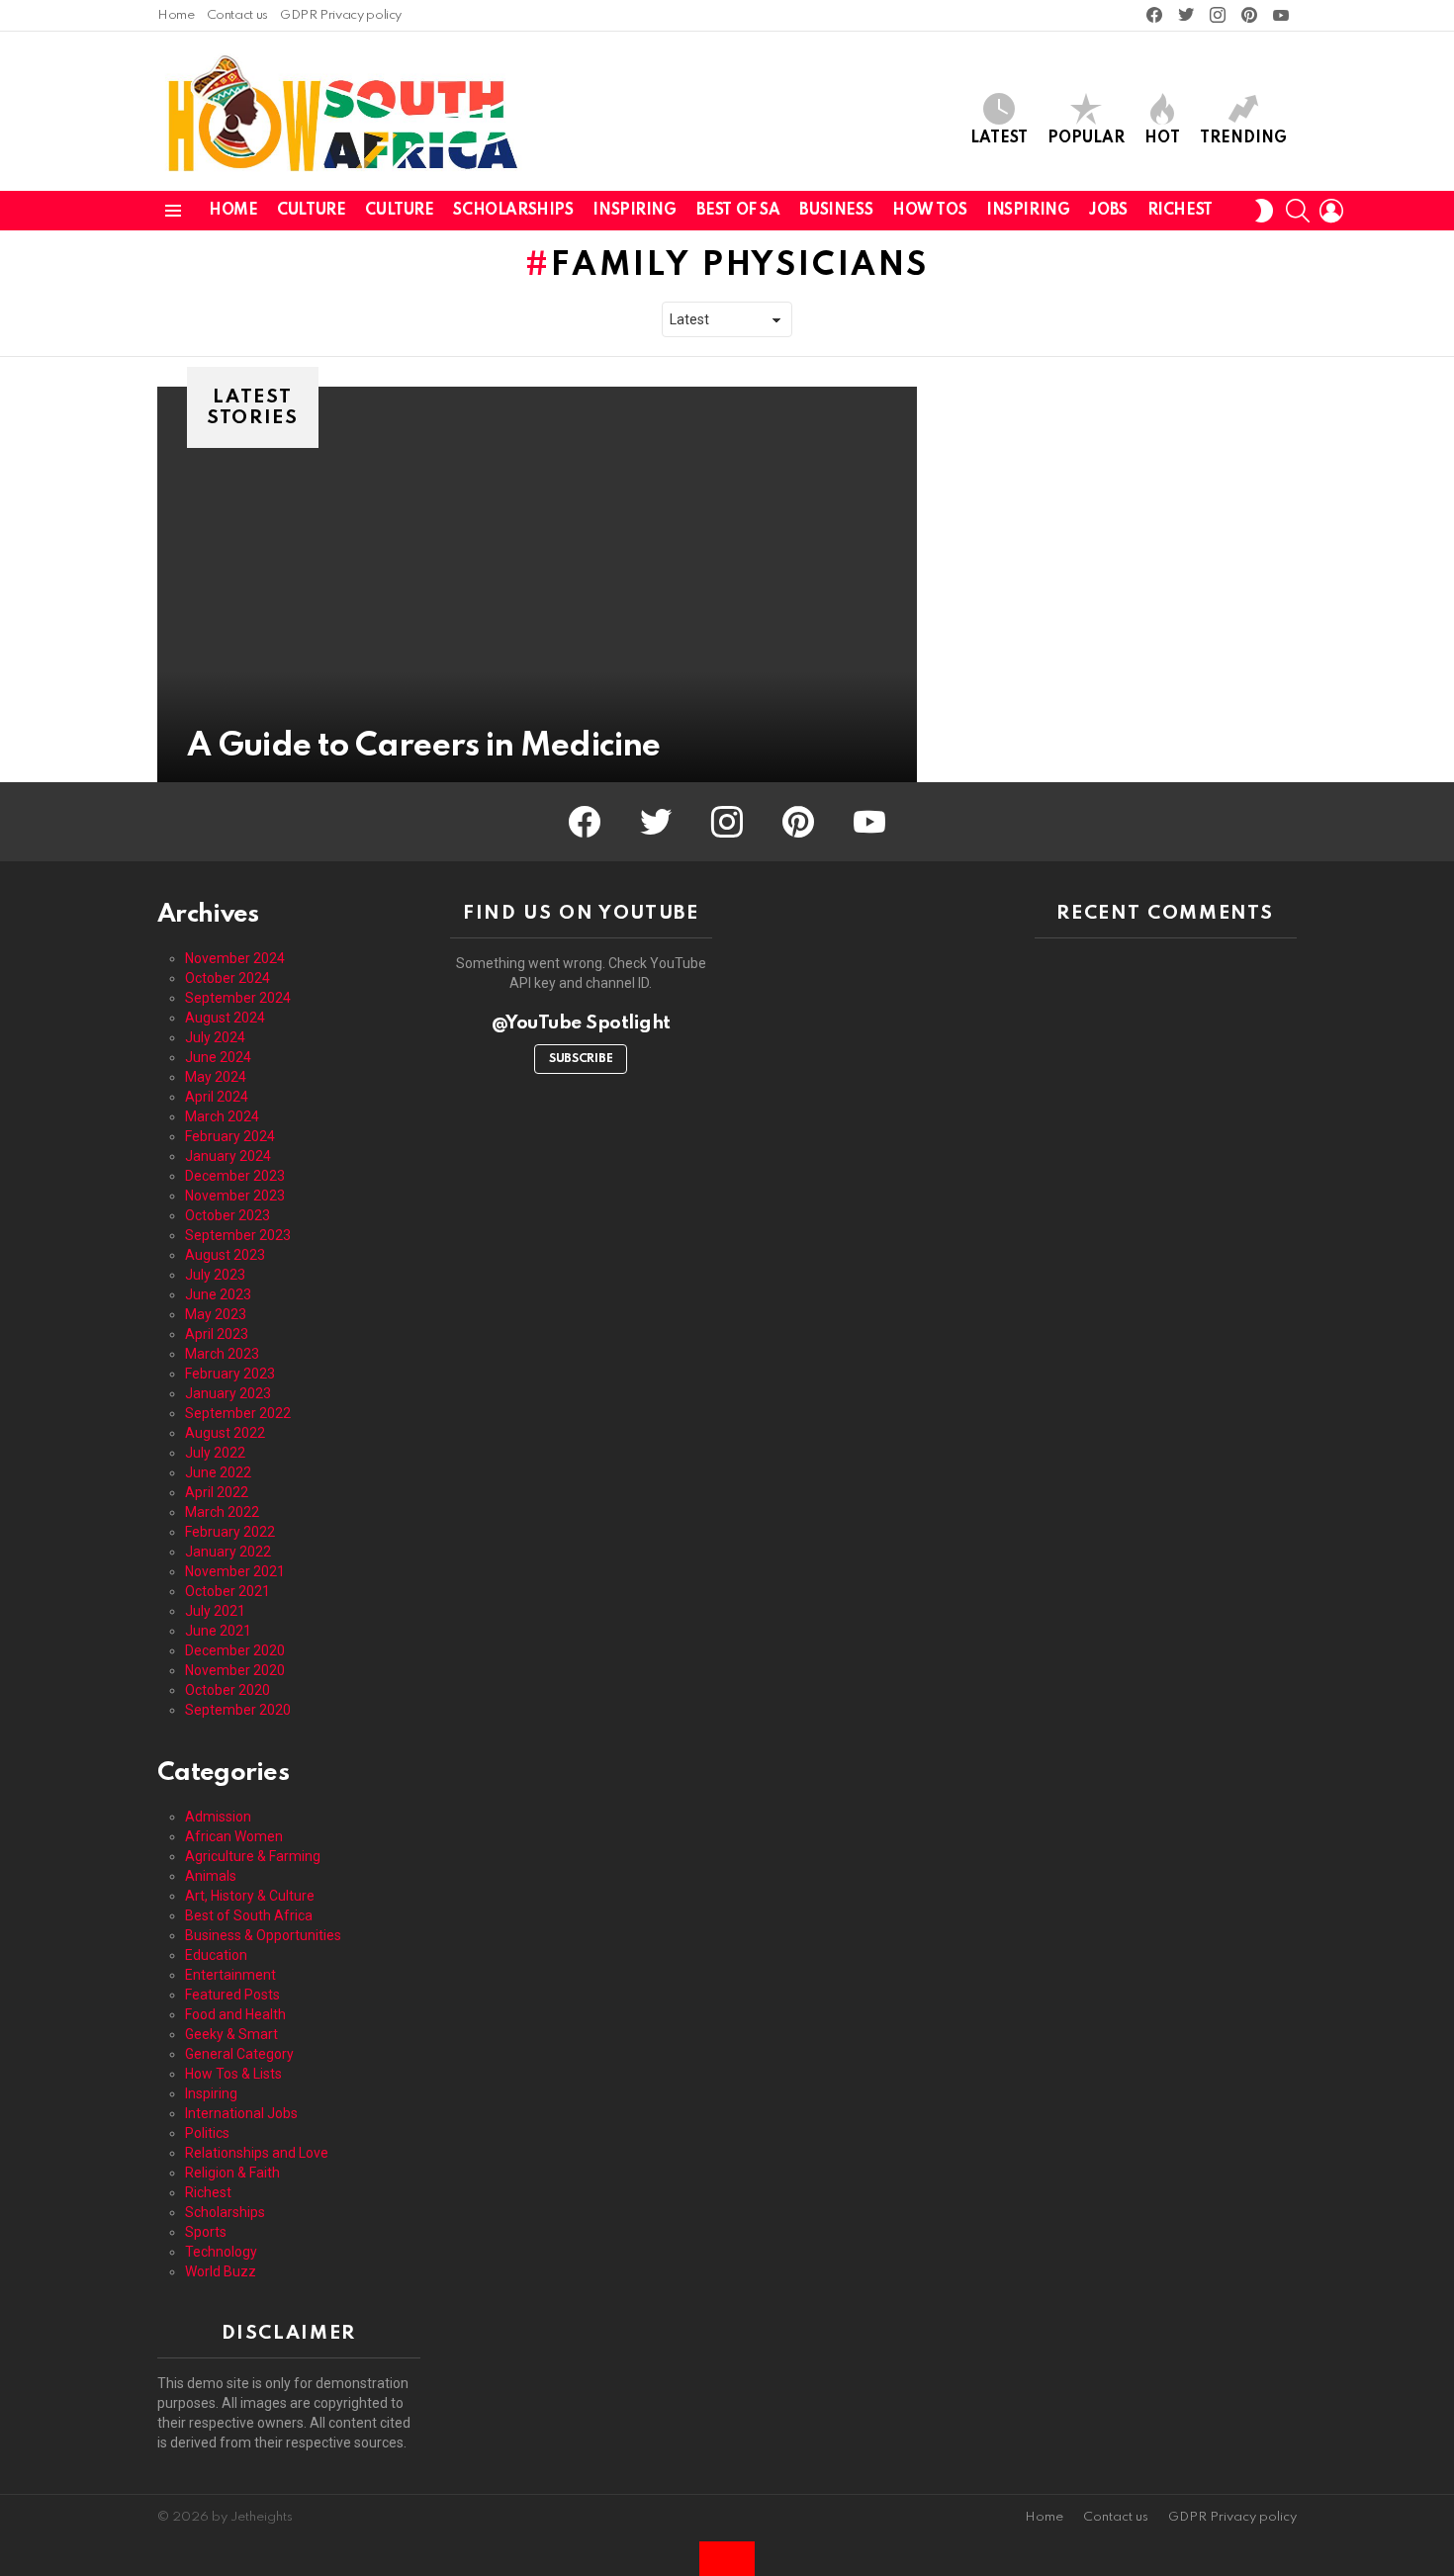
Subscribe (581, 1059)
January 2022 (228, 1552)
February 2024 (230, 1136)
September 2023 (238, 1235)
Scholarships (513, 211)
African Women (234, 1836)
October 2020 (227, 1690)
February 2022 (230, 1532)
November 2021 (235, 1571)
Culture (311, 211)
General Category (239, 2054)
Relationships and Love (257, 2153)
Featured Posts (232, 1995)
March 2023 (222, 1354)
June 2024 (218, 1057)
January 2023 (228, 1393)
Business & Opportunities (263, 1935)
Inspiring (634, 211)
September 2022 (238, 1413)
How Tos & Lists (233, 2074)
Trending (1243, 138)
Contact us (237, 15)
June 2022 (218, 1472)
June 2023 (218, 1294)
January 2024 (228, 1156)
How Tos (929, 211)
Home (176, 15)
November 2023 (235, 1196)
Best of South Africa (249, 1915)
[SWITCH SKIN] (1264, 211)
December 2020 (235, 1650)
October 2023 (227, 1215)
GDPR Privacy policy (341, 15)
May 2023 (216, 1314)
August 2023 (225, 1255)
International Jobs (241, 2113)
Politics (207, 2133)
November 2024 (235, 958)
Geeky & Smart (231, 2034)
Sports (206, 2232)
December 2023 (235, 1176)
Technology (221, 2252)
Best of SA (738, 211)
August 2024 (225, 1018)
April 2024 (217, 1097)
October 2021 (227, 1591)
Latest (999, 138)
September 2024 (238, 998)
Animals (211, 1876)
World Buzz (221, 2271)
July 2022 (215, 1453)
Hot (1162, 138)
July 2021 (215, 1611)
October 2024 (227, 978)
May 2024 (216, 1077)
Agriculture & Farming (253, 1856)
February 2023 (230, 1374)
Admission (218, 1817)
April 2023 (217, 1334)
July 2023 (215, 1275)
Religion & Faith (232, 2173)
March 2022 (222, 1512)
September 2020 (238, 1710)
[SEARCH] (1298, 211)
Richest (1180, 211)
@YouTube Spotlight (581, 1023)
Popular (1086, 138)
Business (836, 211)
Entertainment (230, 1975)
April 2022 (217, 1492)
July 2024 (215, 1037)
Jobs (1108, 211)
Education (216, 1955)
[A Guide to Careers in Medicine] (537, 584)
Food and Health (235, 2014)
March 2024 (222, 1116)
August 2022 (225, 1433)
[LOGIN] (1331, 211)
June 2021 (218, 1631)
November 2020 (235, 1670)
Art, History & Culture (250, 1896)
